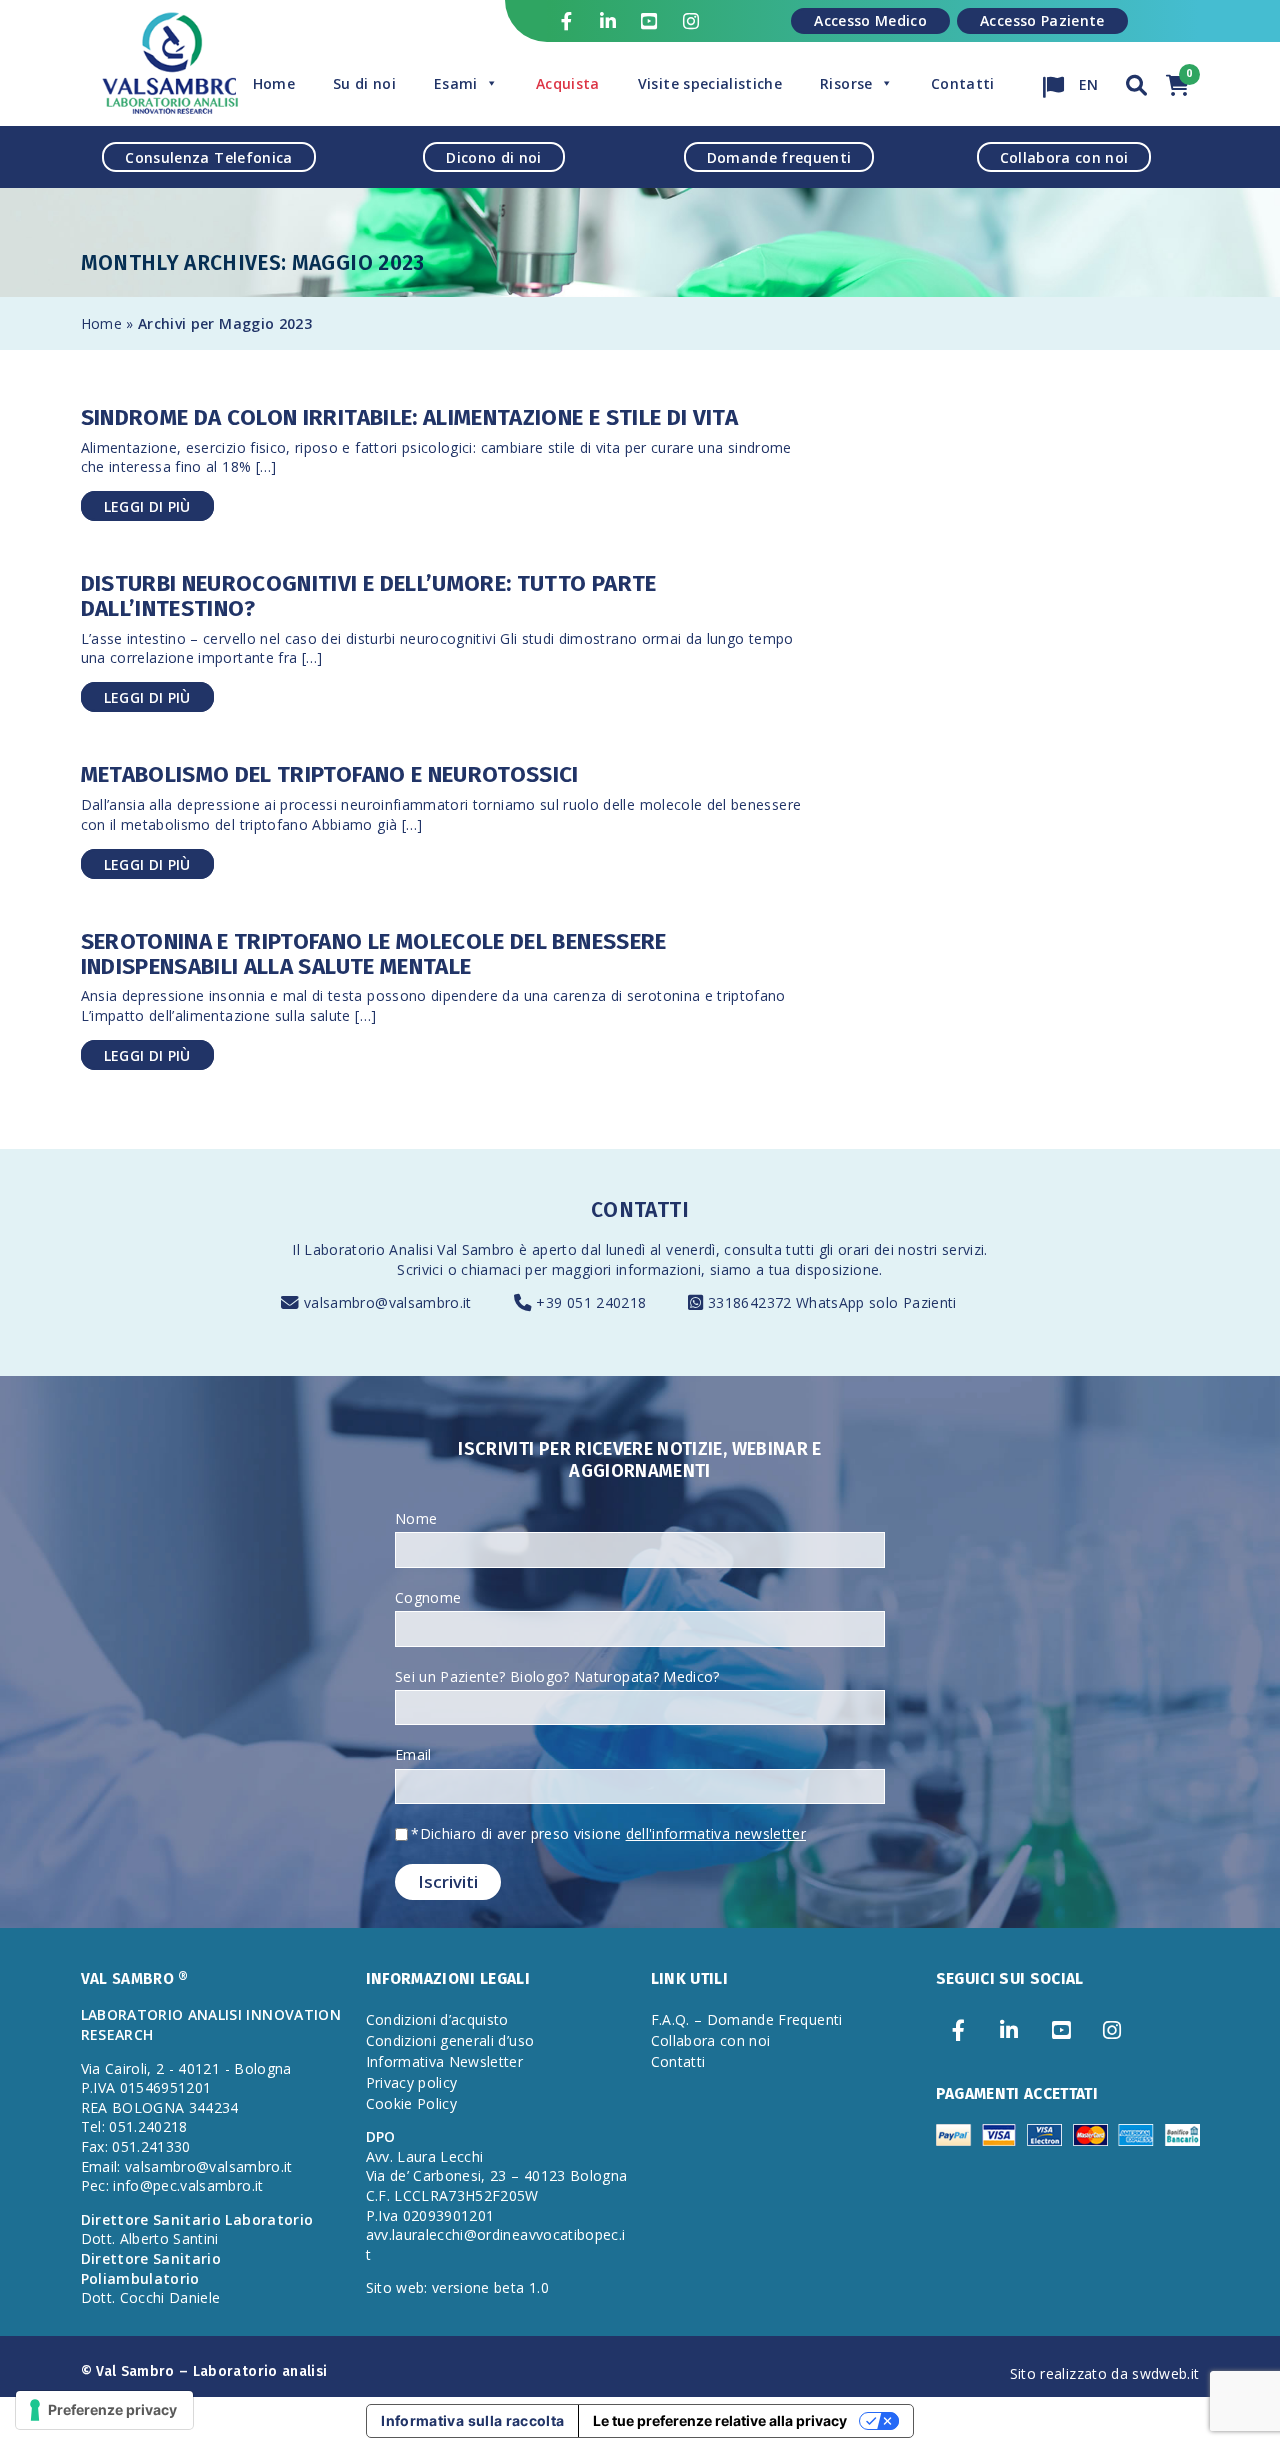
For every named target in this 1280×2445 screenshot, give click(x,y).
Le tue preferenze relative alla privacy (720, 2420)
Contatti (963, 83)
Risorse (846, 83)
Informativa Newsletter (445, 2061)
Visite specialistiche (710, 83)
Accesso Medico (870, 20)
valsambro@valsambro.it (388, 1302)
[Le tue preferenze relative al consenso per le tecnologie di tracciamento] (104, 2410)
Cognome (428, 1597)
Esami (456, 83)
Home (274, 83)
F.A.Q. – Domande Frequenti (747, 2019)
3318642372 (752, 1302)
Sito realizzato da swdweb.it (1105, 2373)
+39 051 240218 (591, 1302)
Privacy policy (412, 2082)
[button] (1137, 82)
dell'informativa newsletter (716, 1833)
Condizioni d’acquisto (437, 2019)
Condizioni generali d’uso (450, 2040)
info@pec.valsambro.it (188, 2185)
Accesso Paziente (1042, 20)
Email (413, 1754)
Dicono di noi (494, 156)
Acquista (568, 83)
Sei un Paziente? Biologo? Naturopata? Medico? (557, 1676)
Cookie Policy (412, 2103)
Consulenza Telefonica (208, 156)
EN (1087, 79)
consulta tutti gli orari (796, 1249)
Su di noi (364, 83)
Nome (416, 1518)
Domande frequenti (779, 156)
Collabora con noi (1064, 156)
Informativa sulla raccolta (472, 2420)
